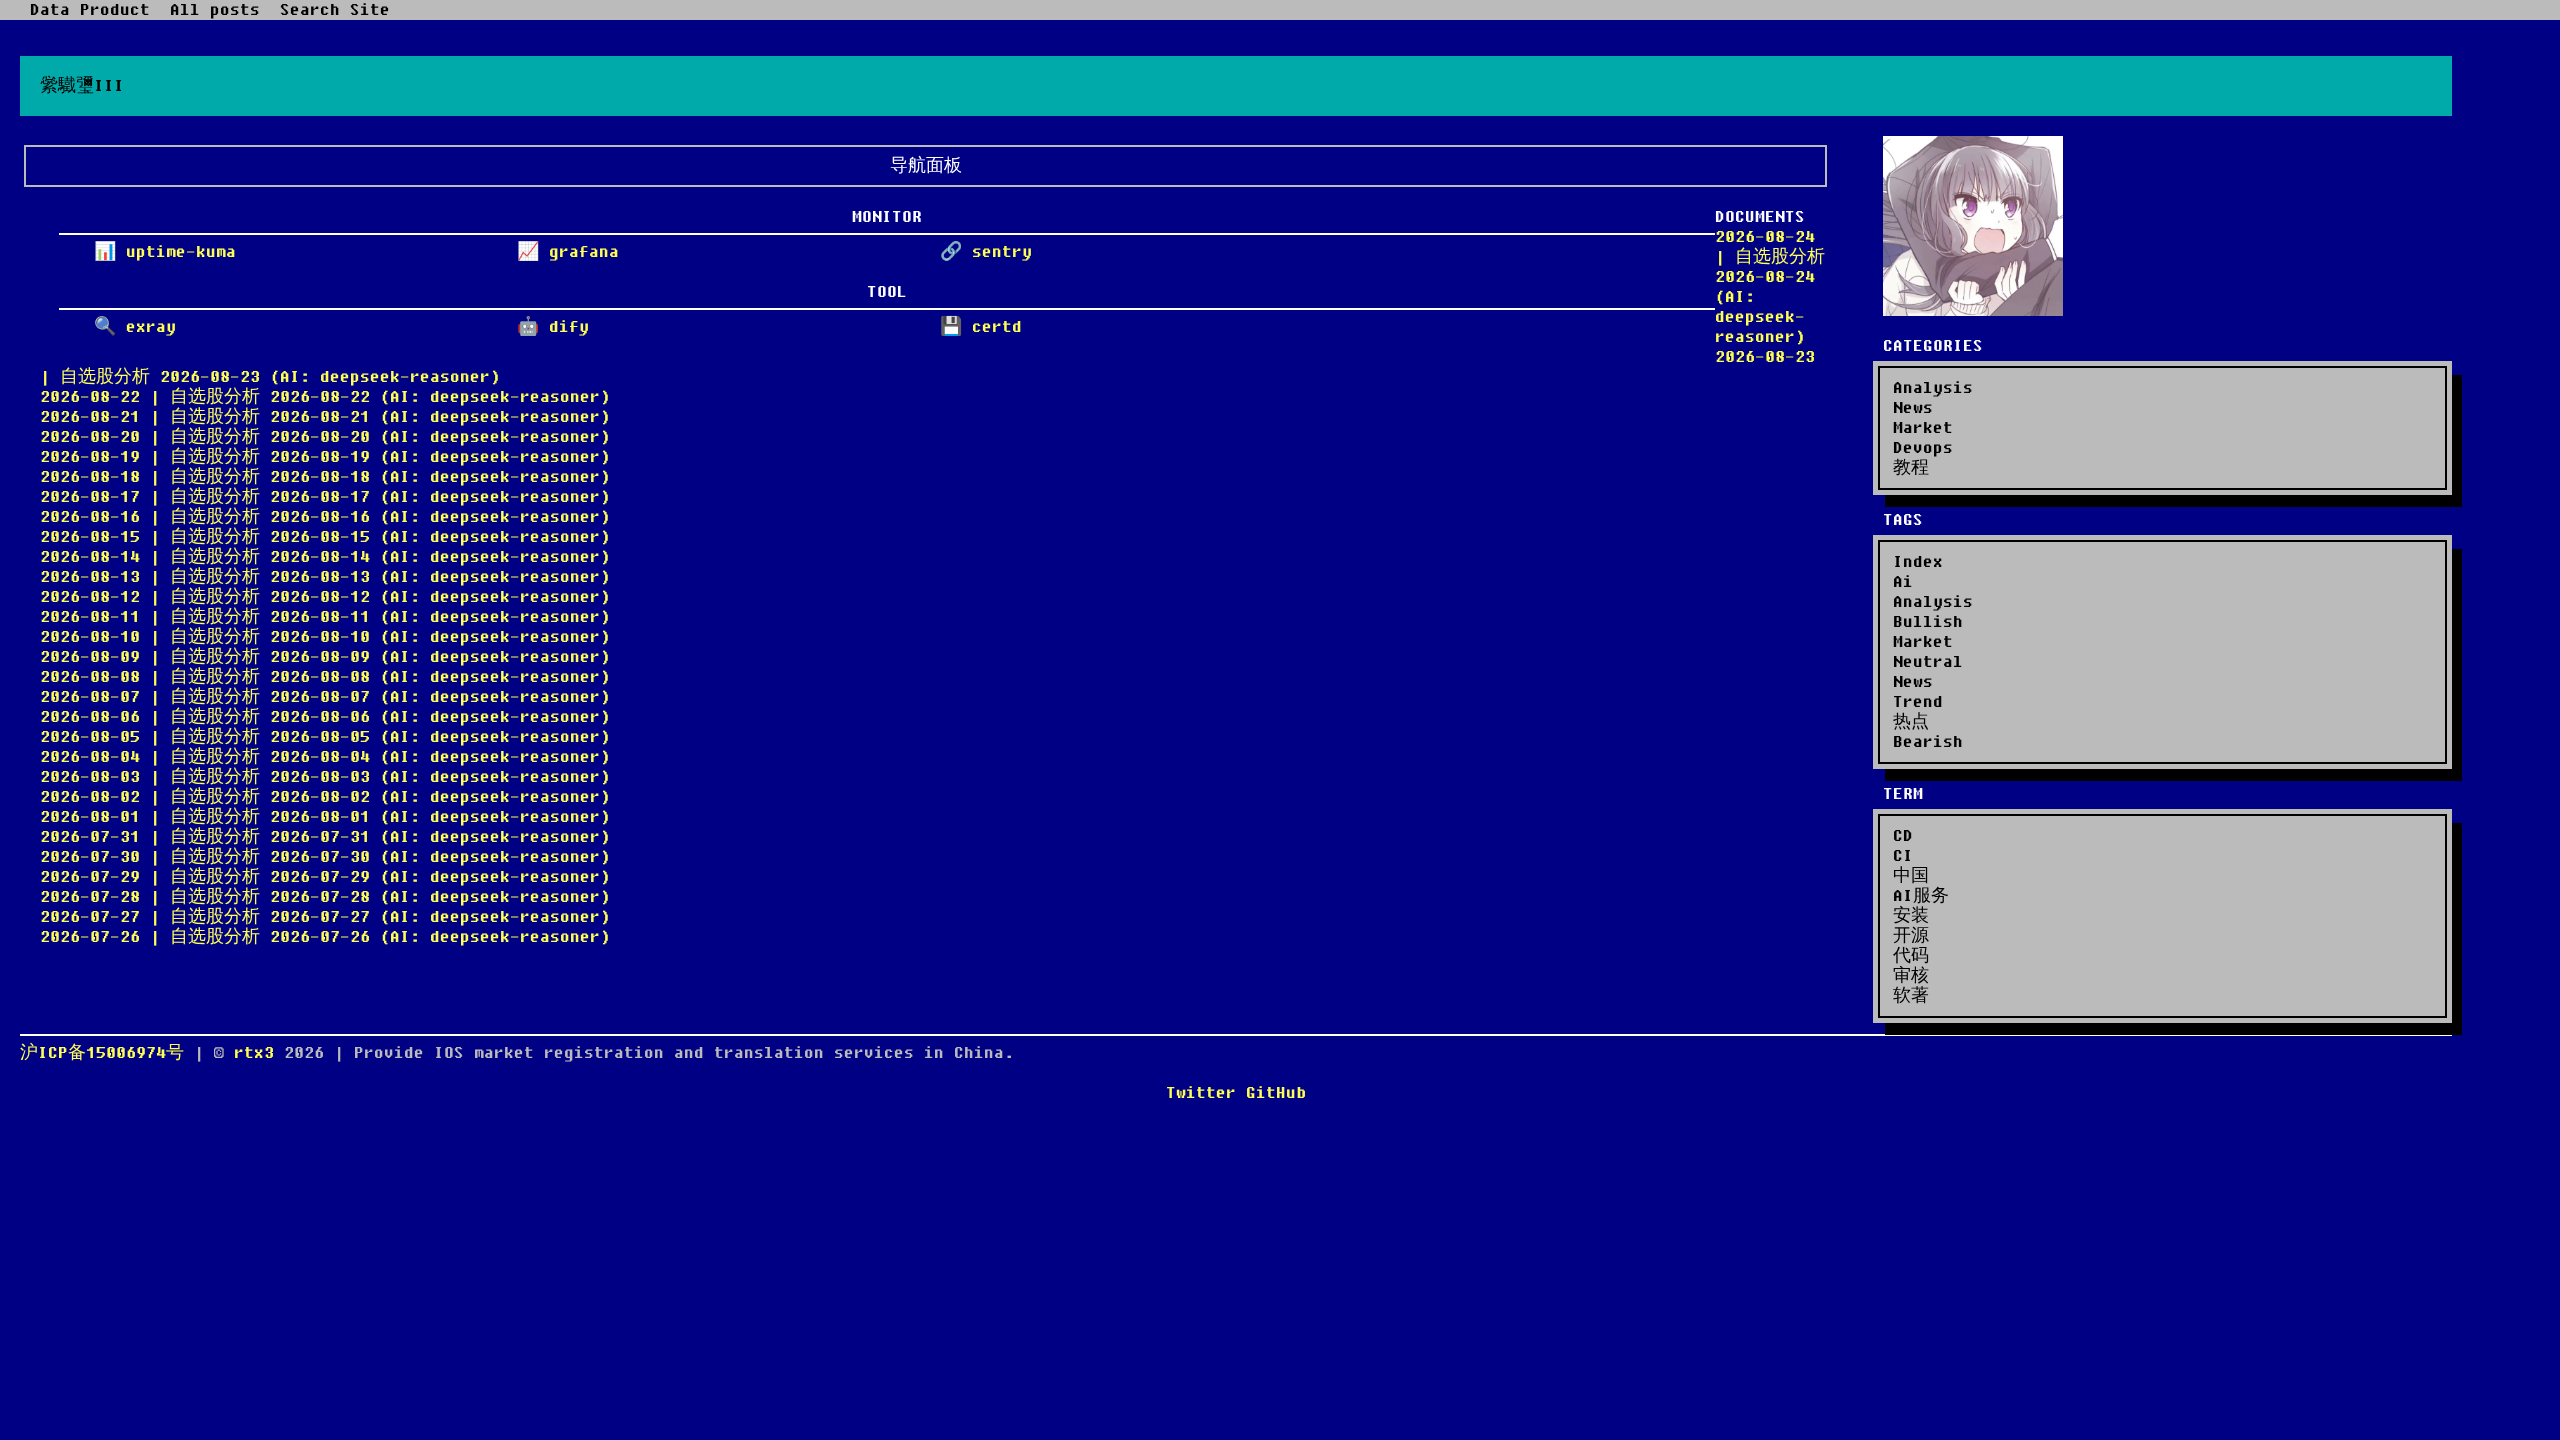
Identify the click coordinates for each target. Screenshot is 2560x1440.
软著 (1911, 996)
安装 (1911, 916)
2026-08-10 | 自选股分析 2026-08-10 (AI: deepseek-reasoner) (325, 637)
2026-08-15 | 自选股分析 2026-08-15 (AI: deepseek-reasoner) (325, 537)
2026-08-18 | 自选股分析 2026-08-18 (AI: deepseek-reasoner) (325, 477)
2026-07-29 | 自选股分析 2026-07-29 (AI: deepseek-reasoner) (325, 877)
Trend (1918, 702)
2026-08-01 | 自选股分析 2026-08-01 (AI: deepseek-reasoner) (325, 817)
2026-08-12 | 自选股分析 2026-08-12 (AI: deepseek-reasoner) (325, 597)
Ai (1903, 582)
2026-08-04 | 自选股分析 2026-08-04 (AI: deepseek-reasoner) (325, 757)
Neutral (1928, 662)
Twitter (1201, 1093)
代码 (1911, 956)
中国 (1911, 876)
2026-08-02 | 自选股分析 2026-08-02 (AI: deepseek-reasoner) (325, 797)
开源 (1911, 936)
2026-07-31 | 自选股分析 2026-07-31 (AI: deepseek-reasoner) (325, 837)
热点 (1911, 722)
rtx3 (259, 1053)
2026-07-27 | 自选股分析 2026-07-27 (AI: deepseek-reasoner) (325, 917)
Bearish (1928, 742)
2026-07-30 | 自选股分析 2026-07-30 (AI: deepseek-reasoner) (325, 857)
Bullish (1928, 622)
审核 (1911, 976)
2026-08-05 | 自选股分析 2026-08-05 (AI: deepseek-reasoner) (325, 737)
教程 (1911, 468)
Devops (1923, 448)
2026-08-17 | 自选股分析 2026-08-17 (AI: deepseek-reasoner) (325, 497)
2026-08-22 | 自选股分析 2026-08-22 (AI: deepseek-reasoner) (325, 397)
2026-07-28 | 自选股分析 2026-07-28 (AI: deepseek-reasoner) (325, 897)
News (1913, 408)
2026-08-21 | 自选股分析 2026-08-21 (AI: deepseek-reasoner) (325, 417)
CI (1903, 856)
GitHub (1276, 1093)
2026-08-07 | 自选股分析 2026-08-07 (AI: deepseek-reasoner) (325, 697)
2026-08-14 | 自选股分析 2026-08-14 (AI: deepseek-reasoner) (325, 557)
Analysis (1933, 388)
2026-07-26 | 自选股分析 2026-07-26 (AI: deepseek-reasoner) (325, 937)
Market (1923, 428)
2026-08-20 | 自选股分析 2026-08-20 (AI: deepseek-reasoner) (325, 437)
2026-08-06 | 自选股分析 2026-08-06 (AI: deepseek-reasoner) (325, 717)
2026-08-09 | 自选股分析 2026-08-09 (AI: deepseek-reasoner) (325, 657)
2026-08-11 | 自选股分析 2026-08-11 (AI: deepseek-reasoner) (325, 617)
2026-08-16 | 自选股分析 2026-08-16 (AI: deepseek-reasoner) (325, 517)
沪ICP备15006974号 (102, 1053)
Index (1918, 562)
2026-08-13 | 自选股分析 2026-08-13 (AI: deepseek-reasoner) (325, 577)
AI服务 (1921, 896)
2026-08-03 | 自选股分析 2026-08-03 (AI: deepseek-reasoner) (325, 777)
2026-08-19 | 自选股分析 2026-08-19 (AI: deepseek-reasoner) (325, 457)
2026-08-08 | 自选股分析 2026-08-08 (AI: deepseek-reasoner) (325, 677)
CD (1903, 836)
